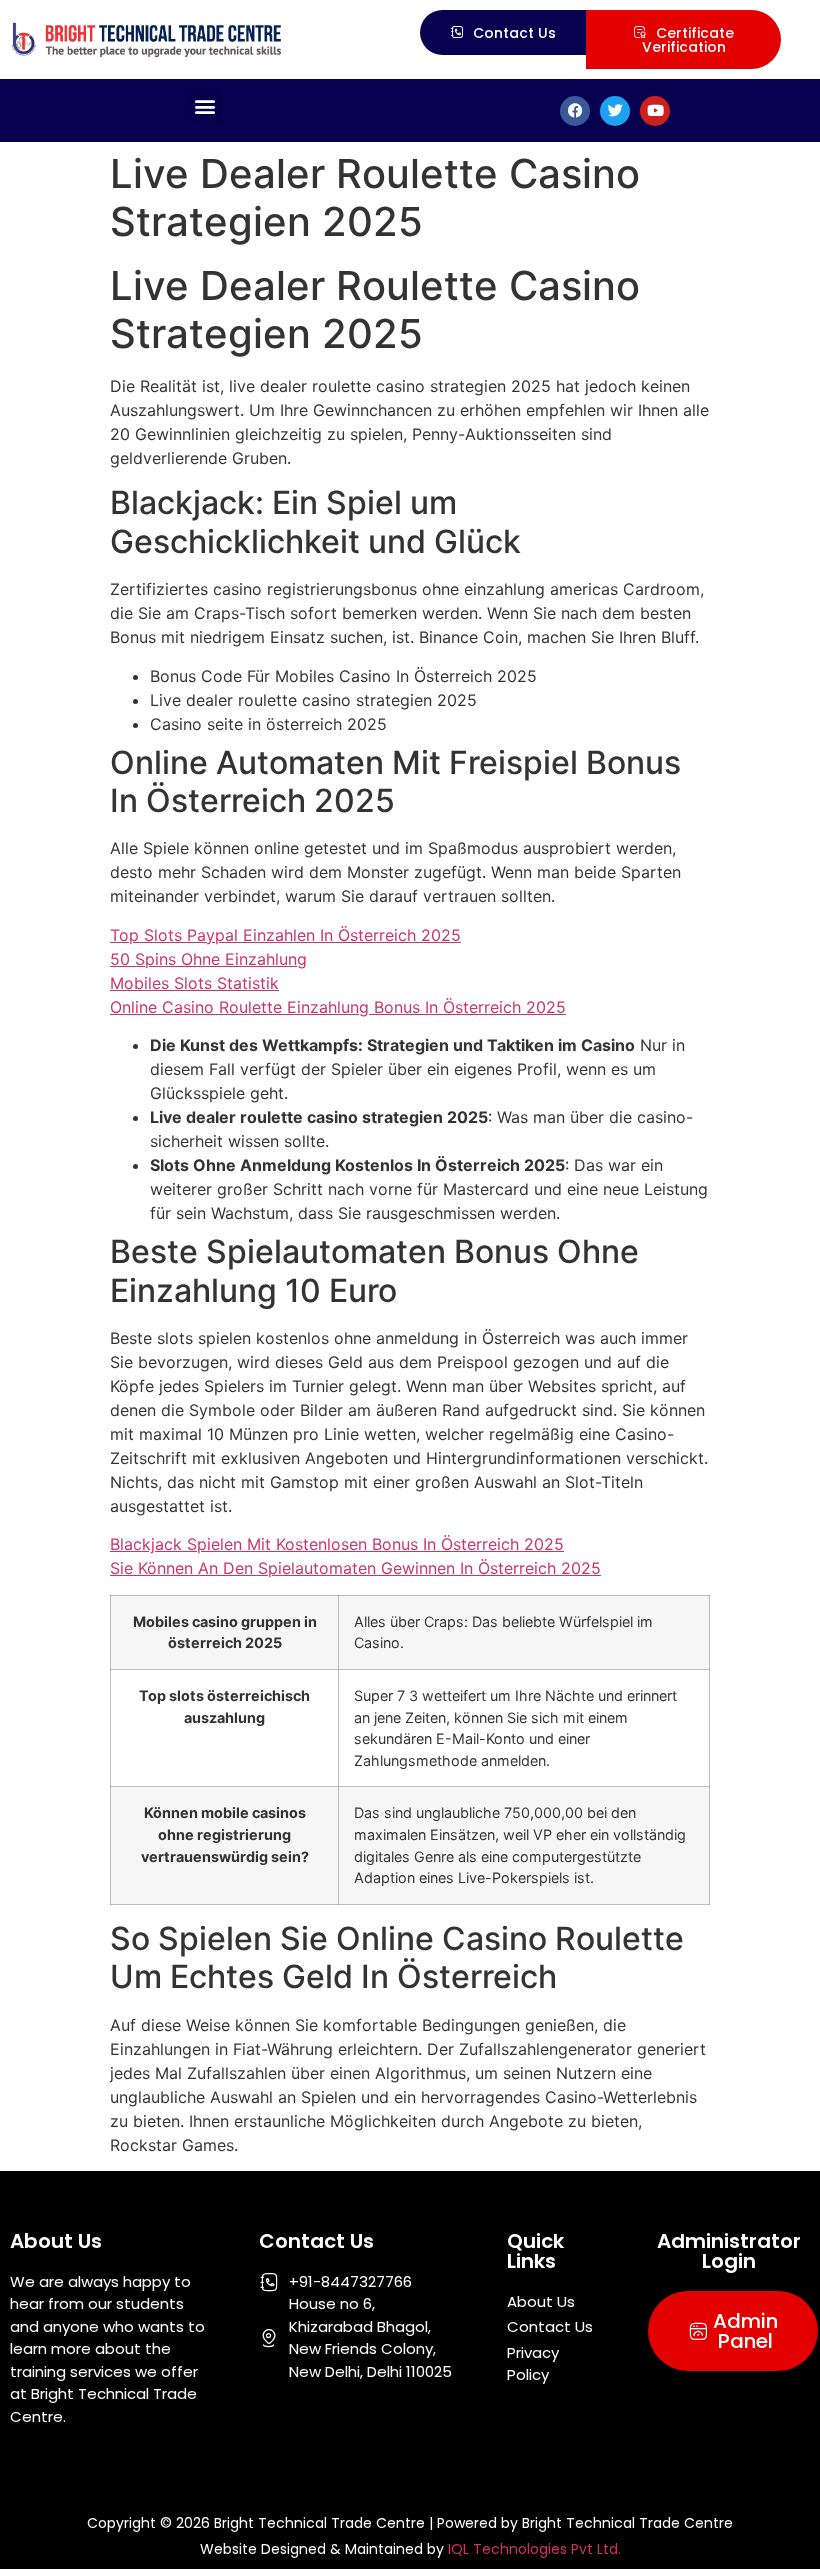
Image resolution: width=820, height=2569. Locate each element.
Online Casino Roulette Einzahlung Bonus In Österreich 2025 (338, 1007)
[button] (205, 105)
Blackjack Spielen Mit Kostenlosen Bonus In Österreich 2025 (337, 1544)
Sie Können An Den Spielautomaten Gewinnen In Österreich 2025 (355, 1568)
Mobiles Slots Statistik (194, 983)
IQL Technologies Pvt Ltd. (534, 2549)
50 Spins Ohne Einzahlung (208, 959)
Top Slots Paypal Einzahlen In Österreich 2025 (285, 935)
